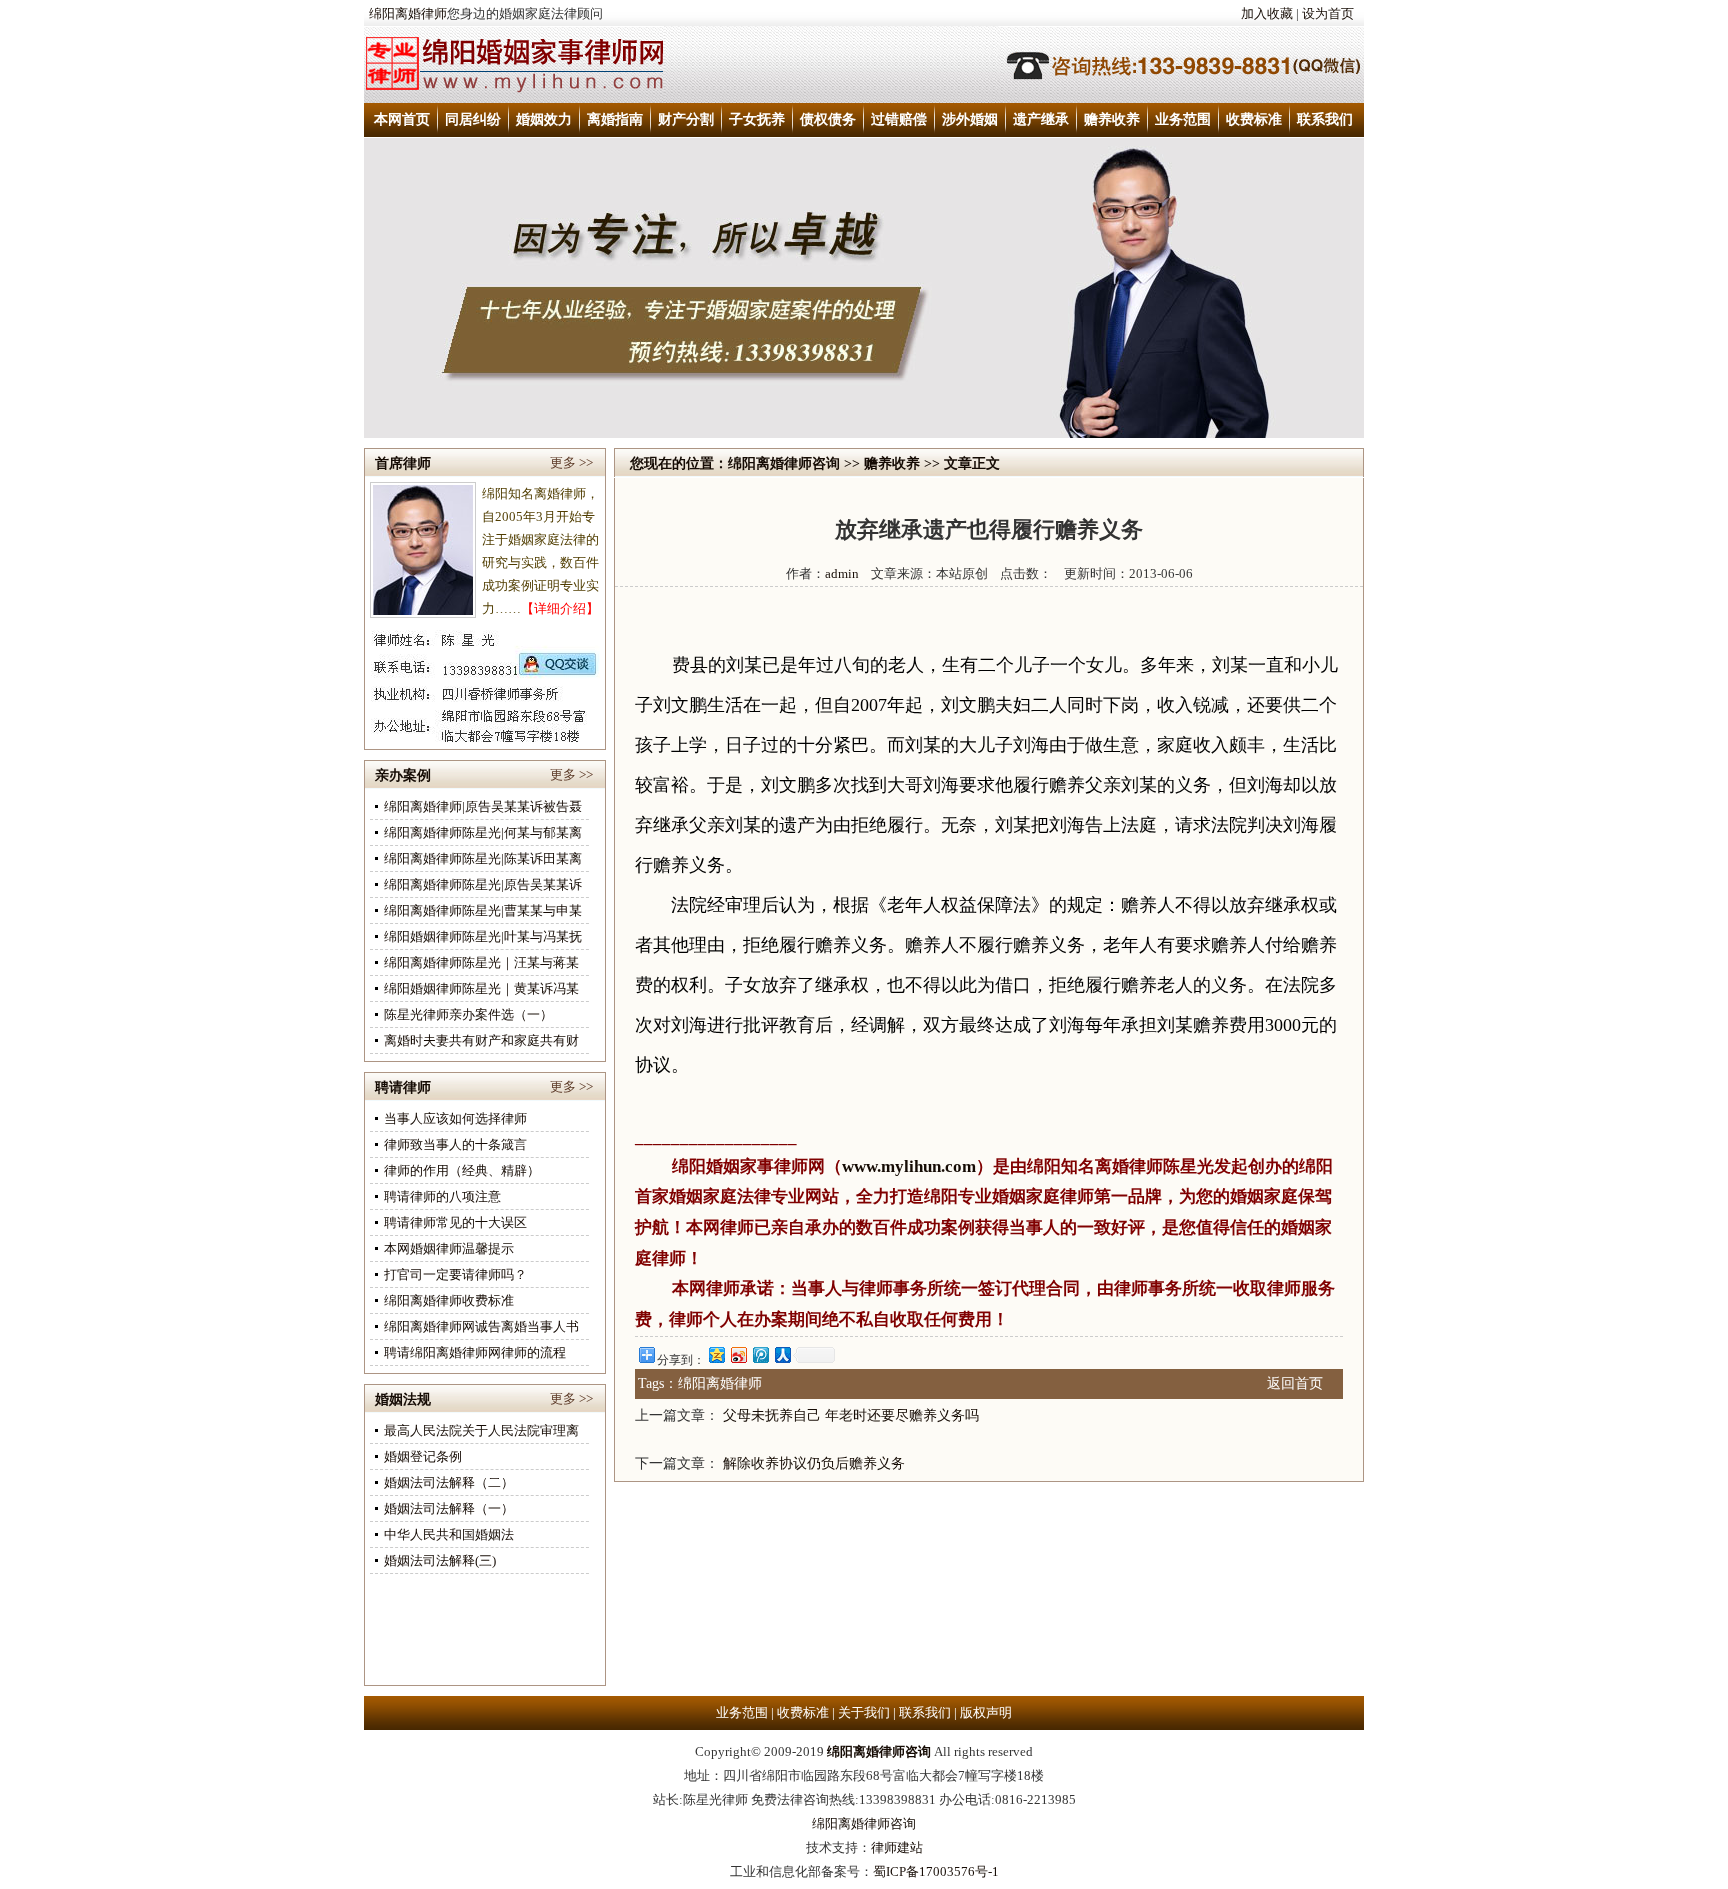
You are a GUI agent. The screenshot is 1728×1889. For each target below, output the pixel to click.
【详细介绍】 (560, 608)
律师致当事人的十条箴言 (455, 1144)
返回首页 (1295, 1383)
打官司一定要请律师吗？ (455, 1274)
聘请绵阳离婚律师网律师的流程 (475, 1352)
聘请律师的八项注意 (442, 1196)
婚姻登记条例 (423, 1456)
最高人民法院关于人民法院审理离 (481, 1430)
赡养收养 (1112, 119)
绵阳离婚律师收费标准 (449, 1300)
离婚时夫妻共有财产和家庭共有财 (481, 1040)
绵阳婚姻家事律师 (740, 1166)
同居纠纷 (473, 119)
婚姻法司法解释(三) (440, 1560)
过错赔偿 (899, 119)
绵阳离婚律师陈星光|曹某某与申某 (483, 910)
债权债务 (828, 119)
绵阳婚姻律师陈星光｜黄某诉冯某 (481, 988)
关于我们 (864, 1712)
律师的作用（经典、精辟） (462, 1170)
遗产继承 (1041, 119)
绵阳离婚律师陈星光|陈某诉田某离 (483, 858)
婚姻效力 (544, 119)
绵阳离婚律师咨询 (784, 463)
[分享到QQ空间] (716, 1354)
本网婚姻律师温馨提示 (449, 1248)
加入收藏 (1267, 13)
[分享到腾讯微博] (760, 1354)
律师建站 (897, 1847)
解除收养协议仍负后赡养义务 (814, 1463)
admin (842, 573)
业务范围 (1183, 119)
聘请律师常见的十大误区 (455, 1222)
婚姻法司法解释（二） (449, 1482)
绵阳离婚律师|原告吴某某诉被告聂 (483, 806)
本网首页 (402, 119)
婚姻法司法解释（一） (449, 1508)
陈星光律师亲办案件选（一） (468, 1014)
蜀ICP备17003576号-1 (936, 1871)
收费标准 (1254, 119)
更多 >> (571, 462)
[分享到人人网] (782, 1354)
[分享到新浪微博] (738, 1354)
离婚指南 (615, 119)
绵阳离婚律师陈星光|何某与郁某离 (483, 832)
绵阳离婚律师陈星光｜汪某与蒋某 (481, 962)
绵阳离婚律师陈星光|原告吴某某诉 (483, 884)
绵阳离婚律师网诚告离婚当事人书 (481, 1326)
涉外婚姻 (970, 119)
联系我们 (1325, 119)
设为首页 (1328, 13)
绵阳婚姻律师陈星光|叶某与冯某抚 (483, 936)
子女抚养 (757, 119)
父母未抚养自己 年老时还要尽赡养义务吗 (851, 1415)
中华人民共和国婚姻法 (449, 1534)
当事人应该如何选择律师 (455, 1118)
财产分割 (686, 119)
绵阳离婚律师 (408, 13)
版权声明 (986, 1712)
